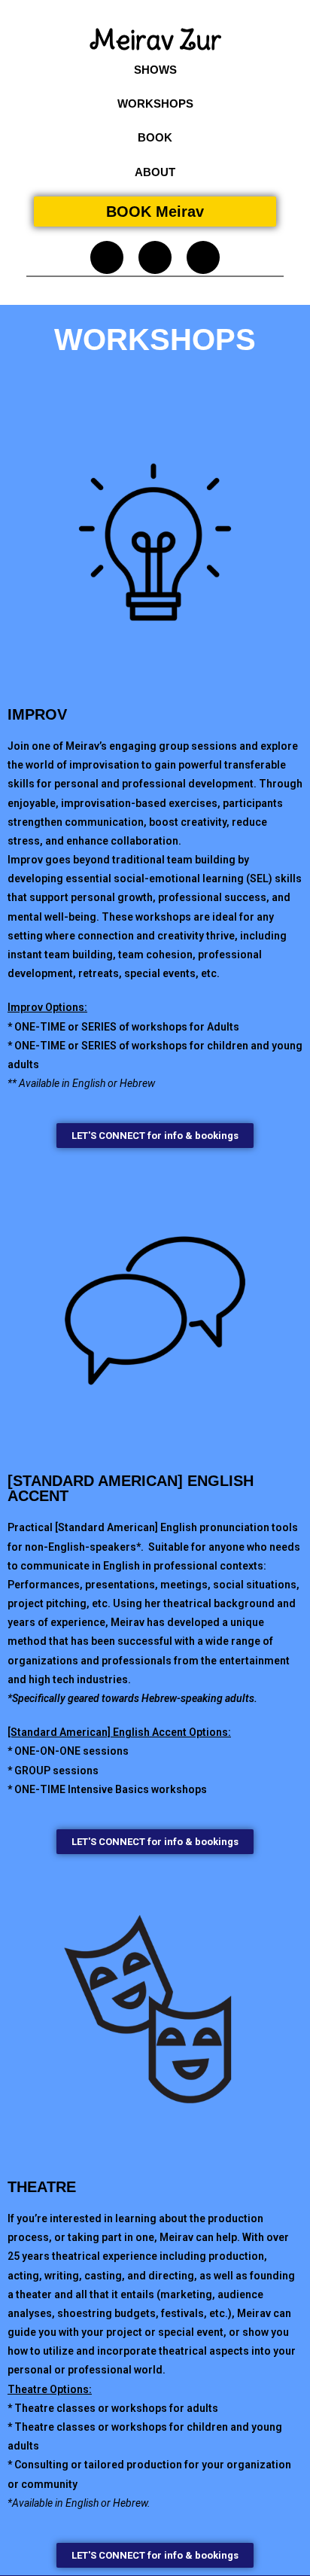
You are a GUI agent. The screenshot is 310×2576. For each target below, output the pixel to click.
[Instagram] (107, 257)
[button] (155, 70)
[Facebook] (155, 257)
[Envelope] (203, 257)
